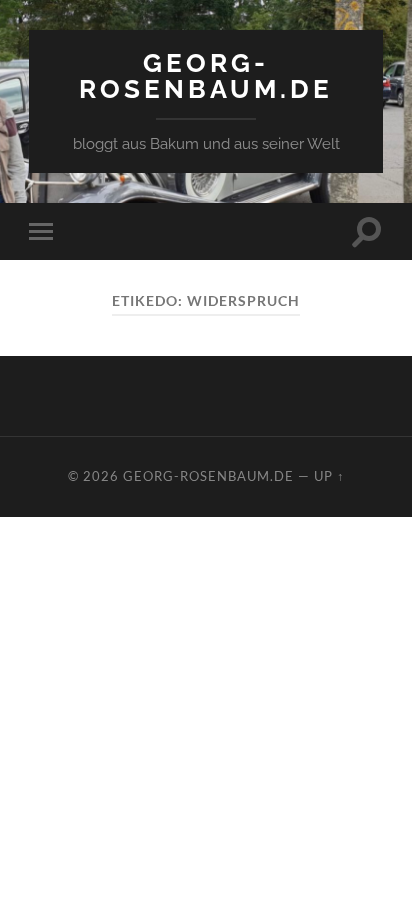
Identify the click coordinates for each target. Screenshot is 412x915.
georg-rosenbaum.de (206, 75)
